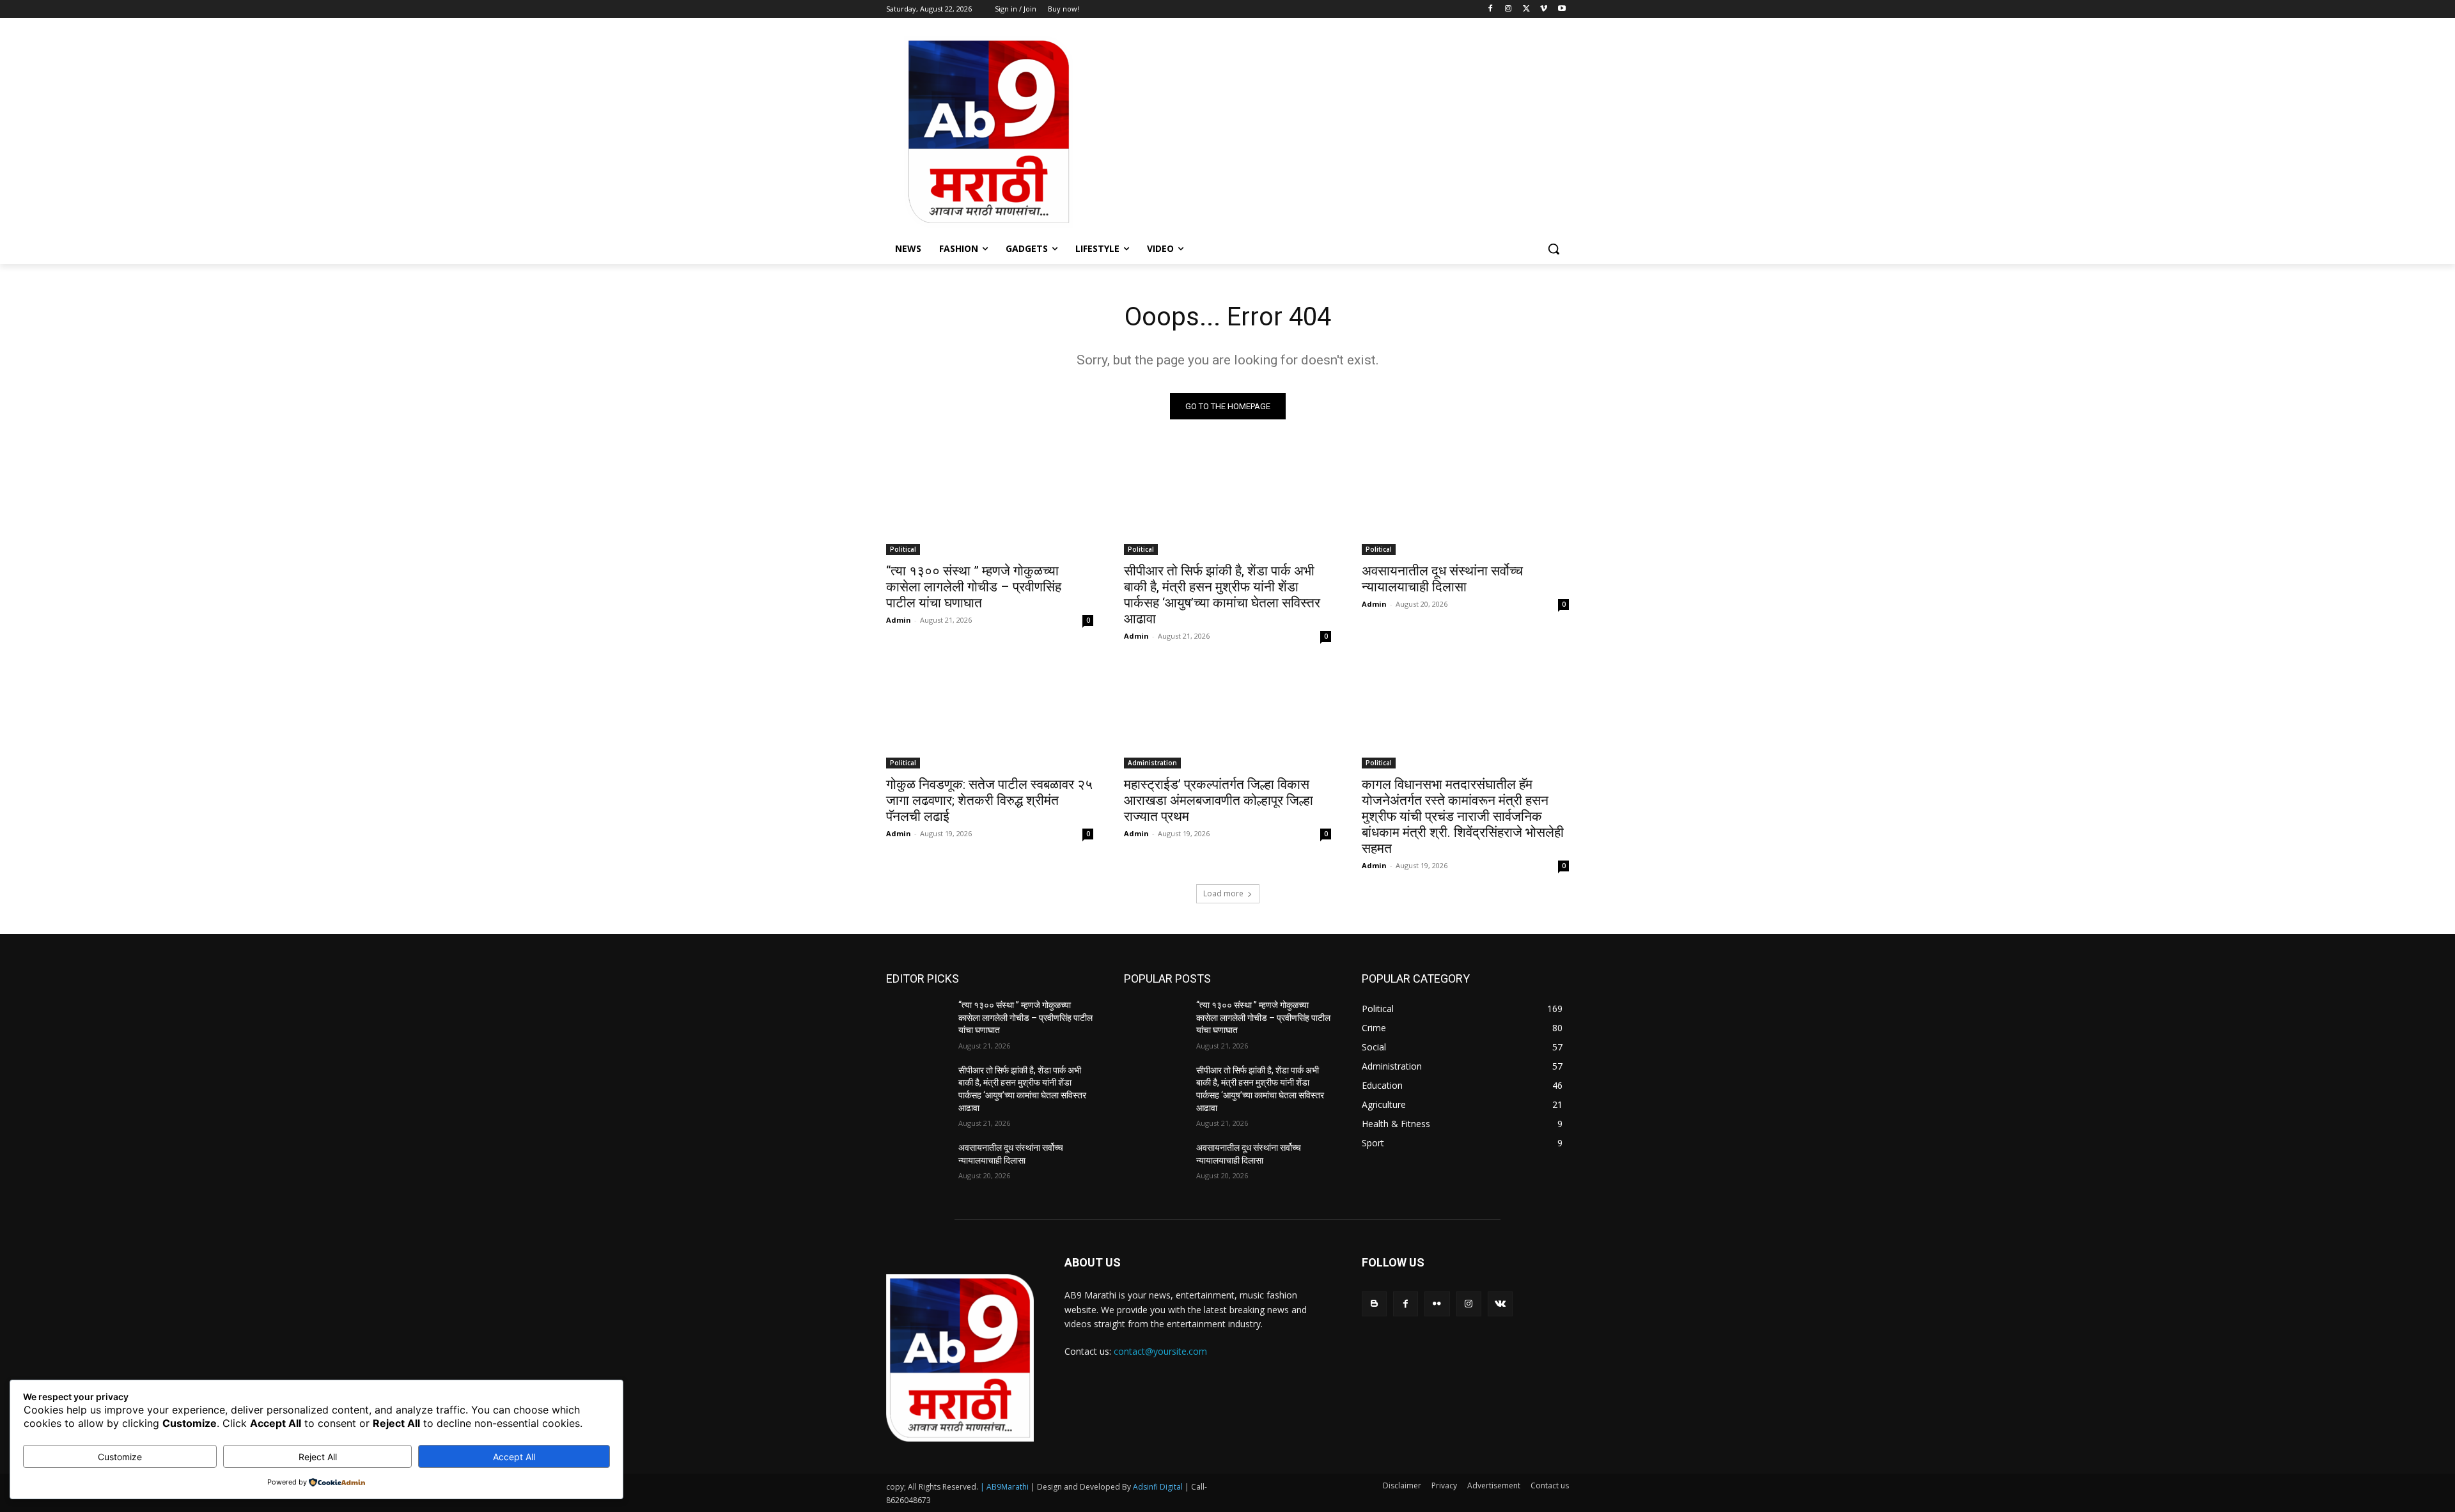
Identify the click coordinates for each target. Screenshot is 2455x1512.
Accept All (514, 1457)
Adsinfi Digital (1159, 1487)
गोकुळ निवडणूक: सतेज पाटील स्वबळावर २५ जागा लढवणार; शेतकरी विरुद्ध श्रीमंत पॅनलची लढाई (989, 800)
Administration (1152, 763)
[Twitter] (1526, 9)
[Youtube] (1562, 9)
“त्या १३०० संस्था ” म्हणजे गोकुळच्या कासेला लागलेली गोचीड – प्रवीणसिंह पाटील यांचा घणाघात (974, 587)
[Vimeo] (1544, 9)
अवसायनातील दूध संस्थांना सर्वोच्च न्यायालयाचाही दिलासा (1442, 579)
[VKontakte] (1500, 1304)
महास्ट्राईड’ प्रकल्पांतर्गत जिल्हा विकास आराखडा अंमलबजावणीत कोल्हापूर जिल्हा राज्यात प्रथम (1219, 800)
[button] (1554, 249)
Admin (899, 620)
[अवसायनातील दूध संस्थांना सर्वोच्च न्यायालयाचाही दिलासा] (1465, 503)
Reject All (318, 1457)
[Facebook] (1491, 9)
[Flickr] (1437, 1304)
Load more (1223, 893)
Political (903, 549)
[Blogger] (1374, 1304)
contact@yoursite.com (1160, 1351)
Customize (120, 1457)
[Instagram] (1508, 9)
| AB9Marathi (1004, 1487)
